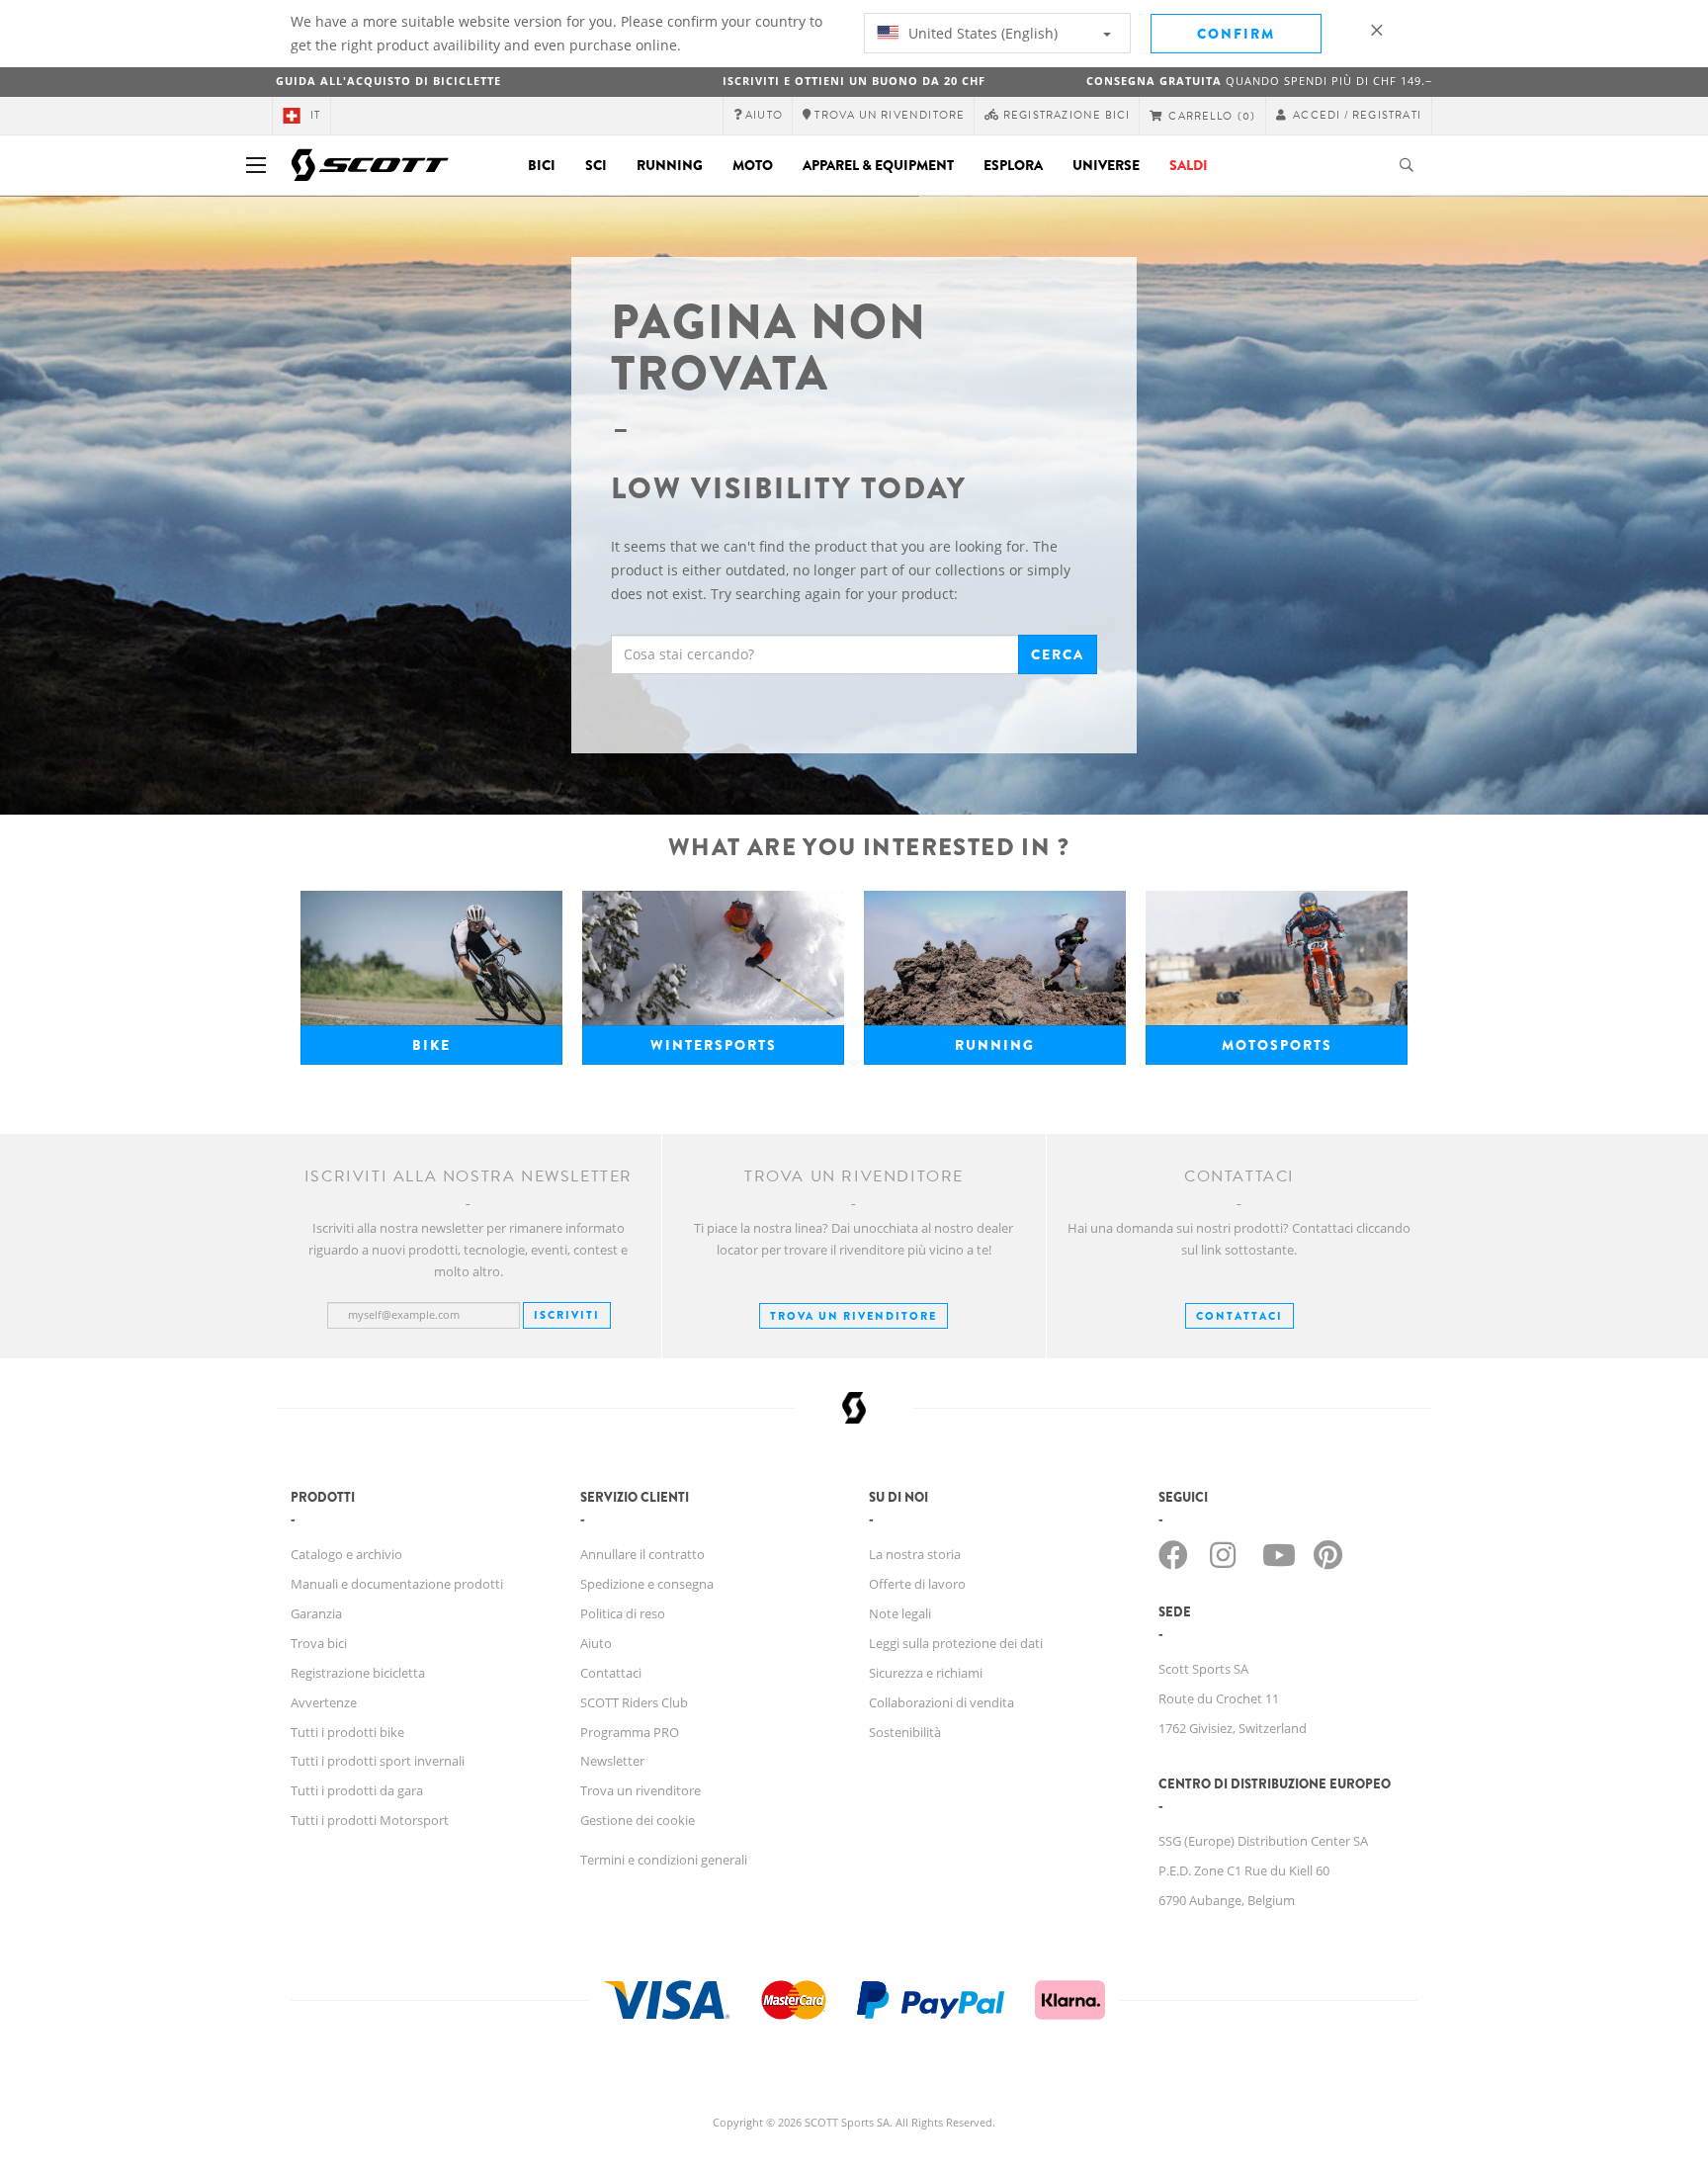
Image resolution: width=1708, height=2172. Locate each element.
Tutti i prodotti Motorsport (370, 1820)
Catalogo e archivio (346, 1554)
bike (431, 1045)
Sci (596, 165)
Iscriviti (567, 1315)
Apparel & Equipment (878, 165)
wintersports (714, 1045)
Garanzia (316, 1613)
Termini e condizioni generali (664, 1860)
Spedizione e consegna (647, 1584)
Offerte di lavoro (917, 1584)
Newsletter (612, 1761)
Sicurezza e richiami (926, 1673)
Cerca (1058, 654)
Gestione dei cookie (638, 1820)
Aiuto (596, 1643)
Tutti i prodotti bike (347, 1732)
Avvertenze (324, 1702)
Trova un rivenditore (854, 1316)
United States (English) (981, 33)
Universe (1106, 165)
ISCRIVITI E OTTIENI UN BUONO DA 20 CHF (854, 81)
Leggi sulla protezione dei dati (956, 1643)
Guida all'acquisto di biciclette (388, 81)
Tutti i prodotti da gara (357, 1790)
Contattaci (611, 1673)
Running (670, 165)
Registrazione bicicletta (358, 1673)
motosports (1277, 1045)
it (315, 115)
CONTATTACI (1239, 1316)
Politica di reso (623, 1613)
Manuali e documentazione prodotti (397, 1584)
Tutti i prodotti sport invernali (378, 1761)
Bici (542, 165)
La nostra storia (915, 1554)
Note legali (900, 1613)
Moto (753, 165)
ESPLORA (1013, 165)
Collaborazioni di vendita (941, 1702)
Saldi (1189, 165)
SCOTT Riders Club (634, 1702)
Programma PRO (630, 1732)
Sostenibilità (905, 1732)
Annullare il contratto (642, 1554)
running (995, 1045)
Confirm (1236, 34)
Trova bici (319, 1643)
